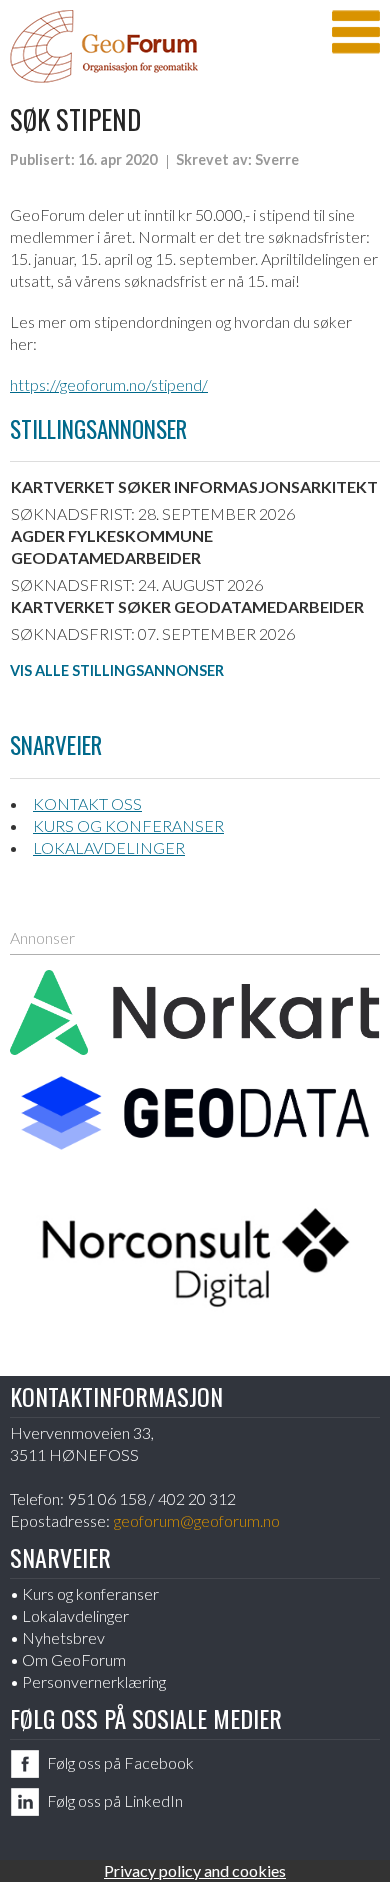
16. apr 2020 (117, 159)
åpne (356, 32)
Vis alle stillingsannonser (117, 670)
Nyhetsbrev (63, 1637)
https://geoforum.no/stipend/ (109, 384)
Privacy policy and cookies (195, 1870)
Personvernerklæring (94, 1681)
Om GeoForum (74, 1659)
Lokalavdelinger (109, 847)
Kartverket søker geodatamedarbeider (187, 606)
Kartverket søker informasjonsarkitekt (194, 486)
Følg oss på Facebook (120, 1762)
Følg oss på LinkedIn (115, 1800)
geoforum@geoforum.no (197, 1520)
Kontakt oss (87, 803)
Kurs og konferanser (128, 825)
